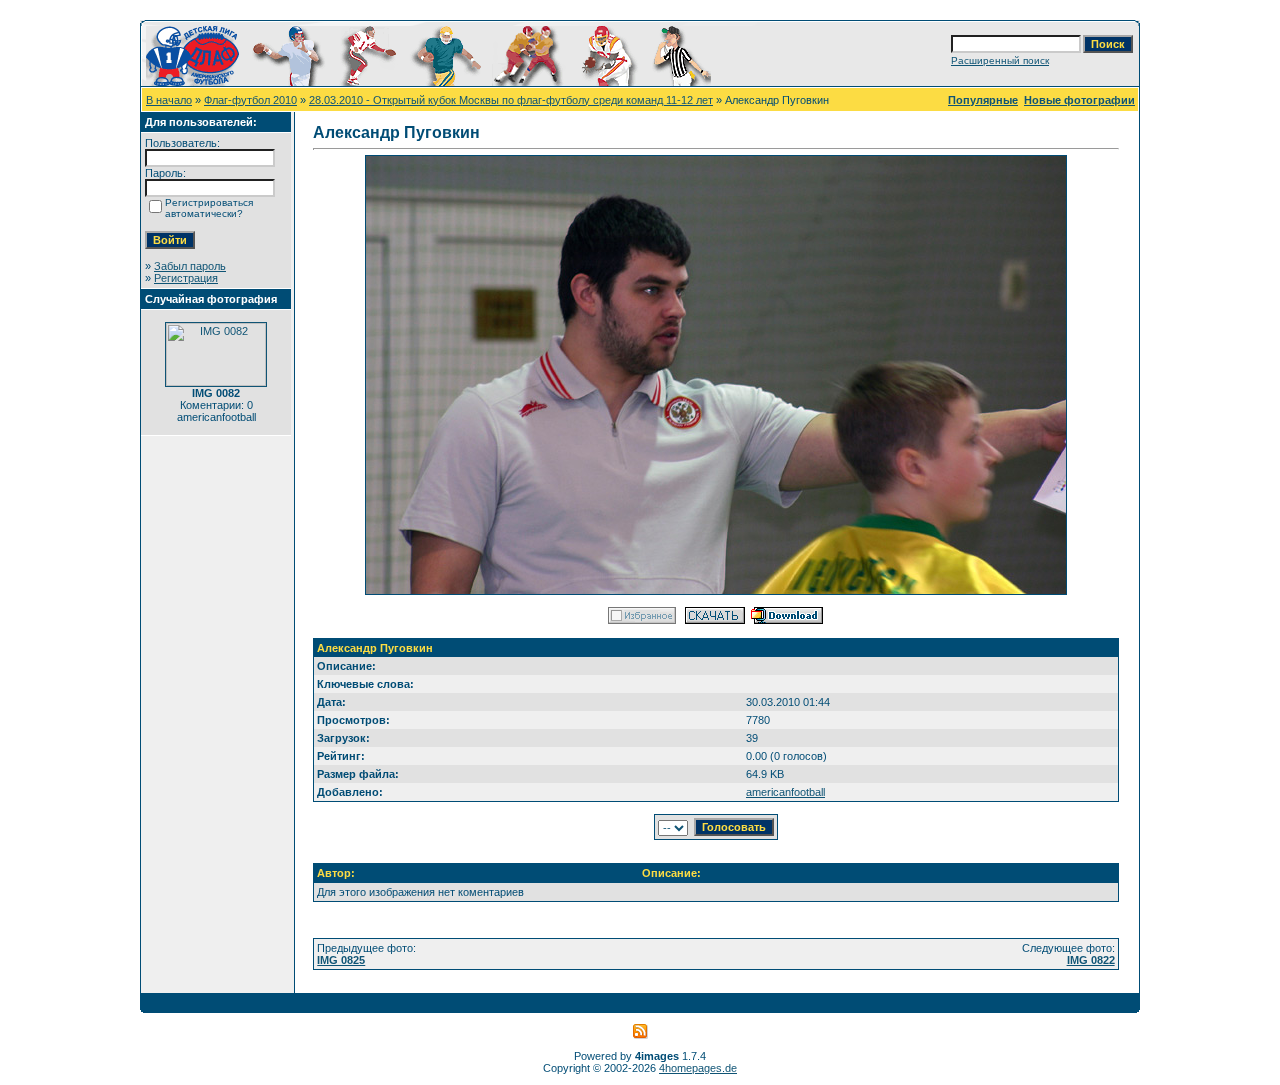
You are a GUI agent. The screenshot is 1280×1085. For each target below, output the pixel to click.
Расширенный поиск (1000, 60)
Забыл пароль (190, 266)
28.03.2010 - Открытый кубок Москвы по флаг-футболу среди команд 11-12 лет (511, 100)
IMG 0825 (341, 960)
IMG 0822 (1091, 960)
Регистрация (186, 278)
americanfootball (785, 792)
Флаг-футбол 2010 (250, 100)
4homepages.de (698, 1068)
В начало (169, 100)
